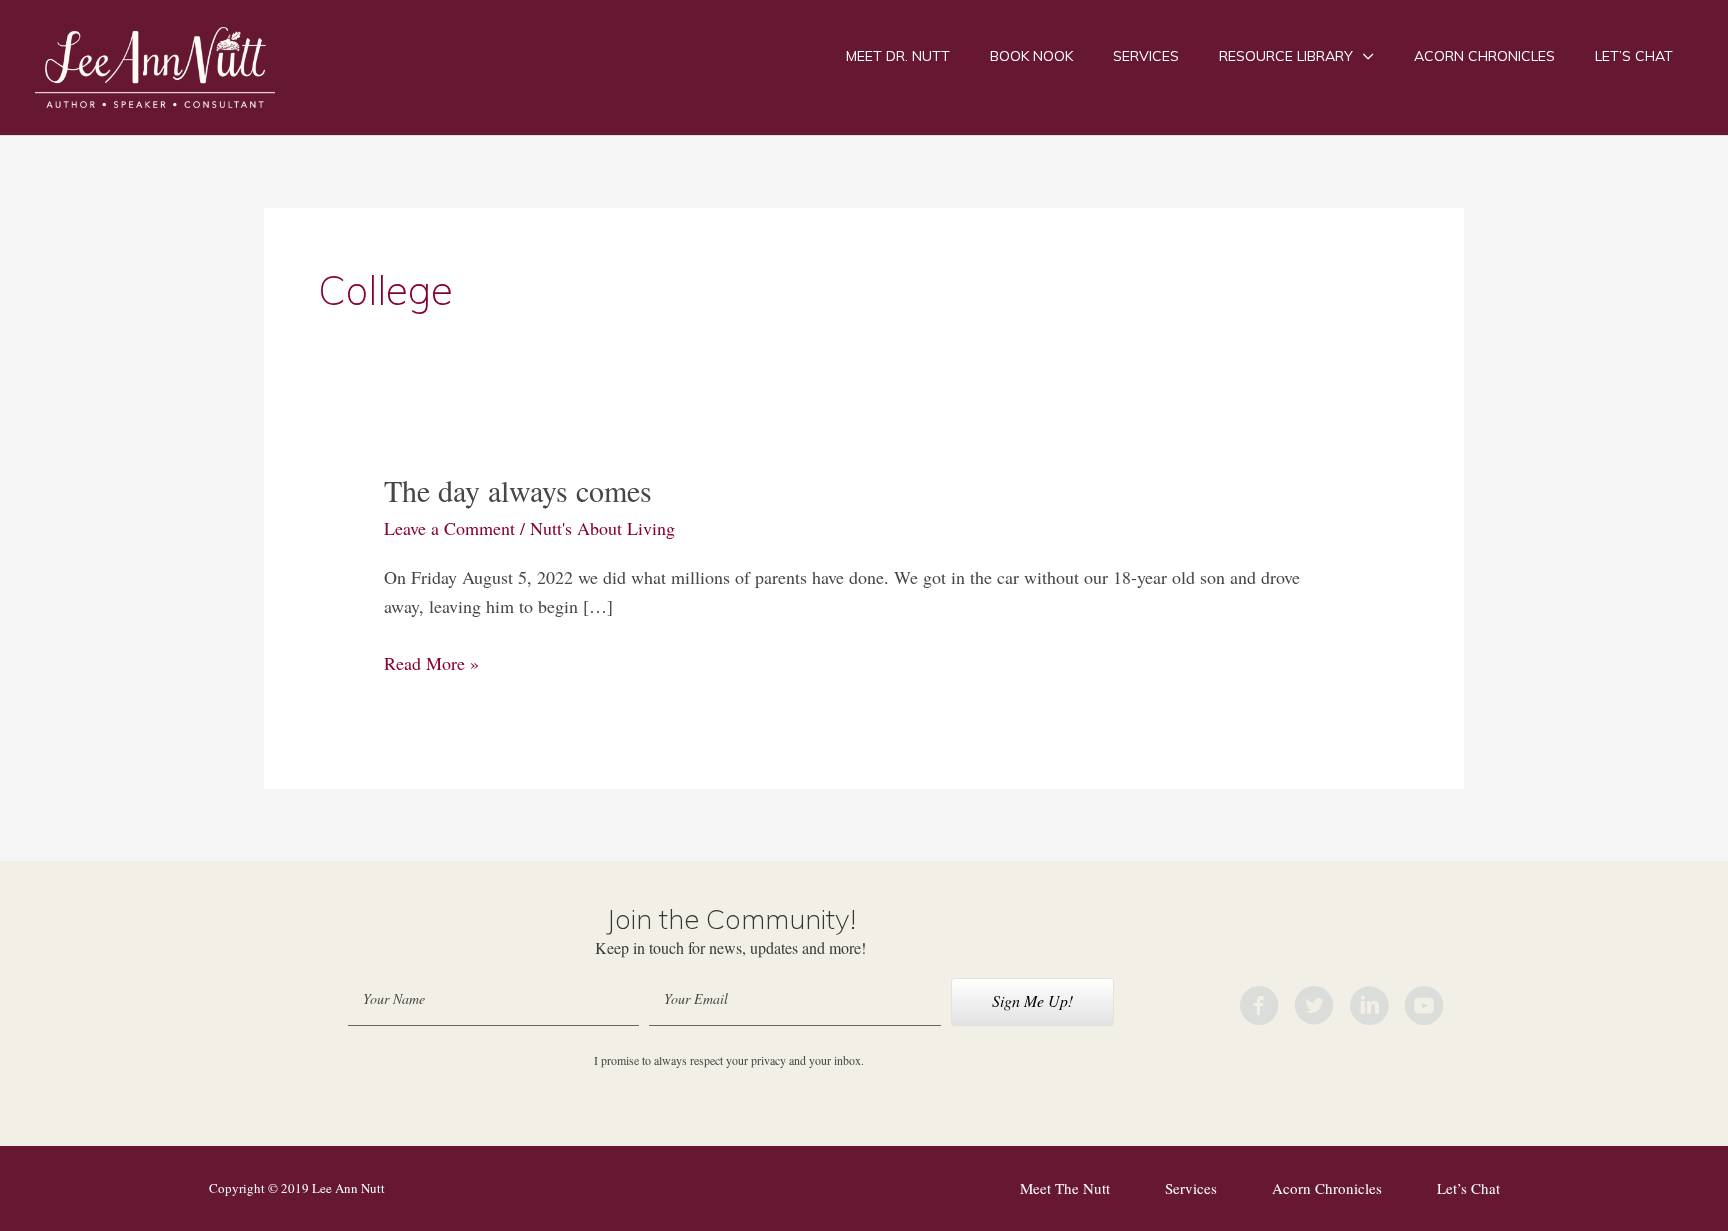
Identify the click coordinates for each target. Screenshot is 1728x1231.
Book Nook (1031, 56)
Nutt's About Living (602, 528)
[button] (1032, 1002)
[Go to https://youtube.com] (1424, 1009)
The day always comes (518, 490)
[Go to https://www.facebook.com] (1259, 1009)
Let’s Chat (1634, 56)
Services (1146, 56)
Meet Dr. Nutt (898, 56)
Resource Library (1286, 56)
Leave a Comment (449, 528)
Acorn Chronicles (1484, 56)
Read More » (431, 664)
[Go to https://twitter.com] (1314, 1009)
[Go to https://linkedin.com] (1369, 1009)
